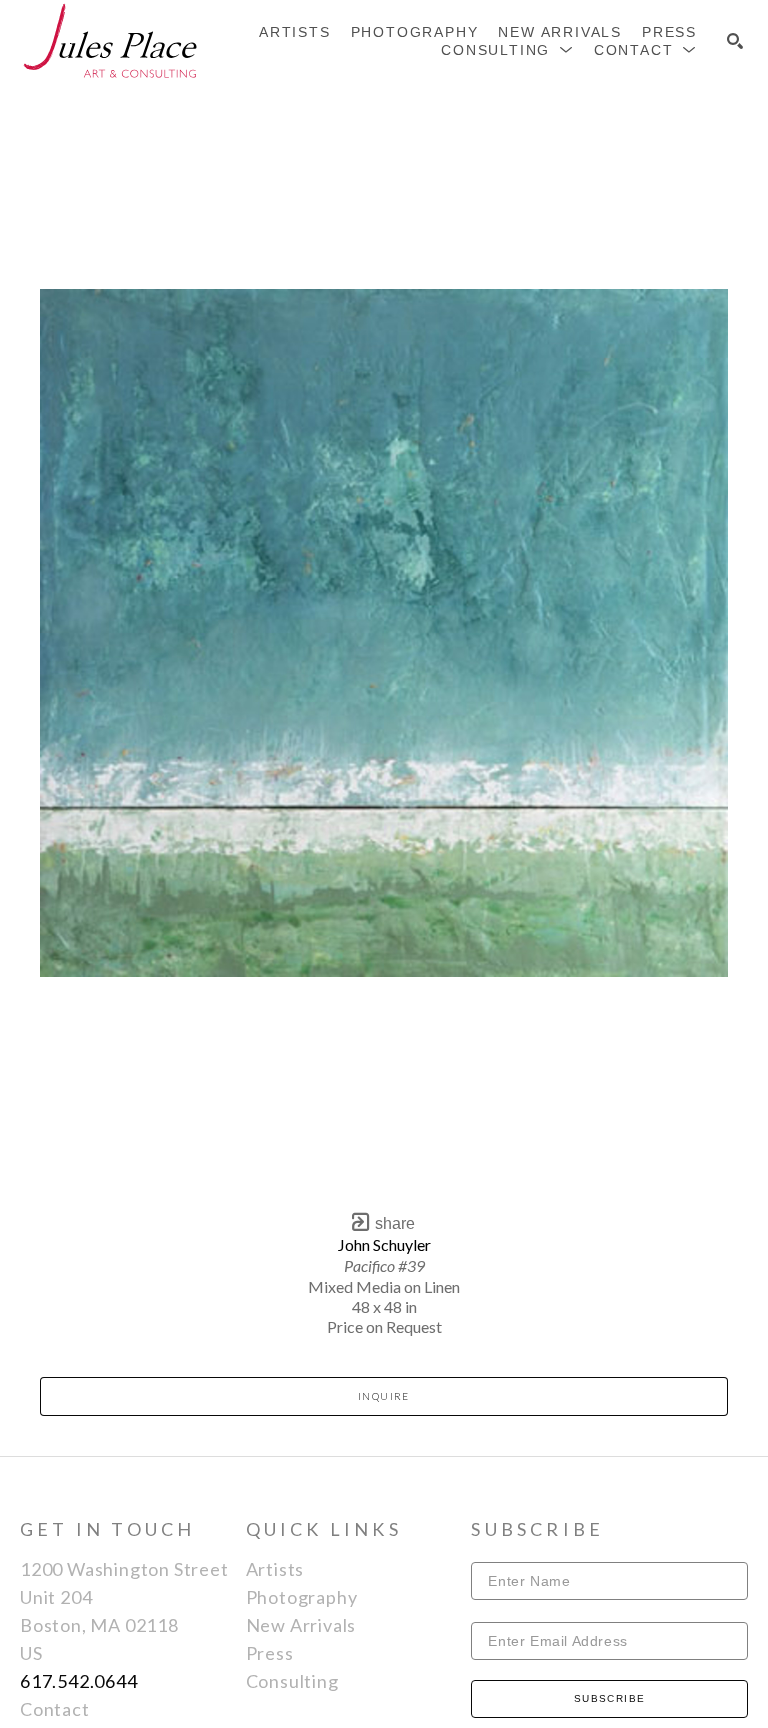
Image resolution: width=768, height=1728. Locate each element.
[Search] (735, 41)
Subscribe (610, 1698)
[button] (507, 50)
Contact (55, 1709)
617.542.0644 (79, 1681)
